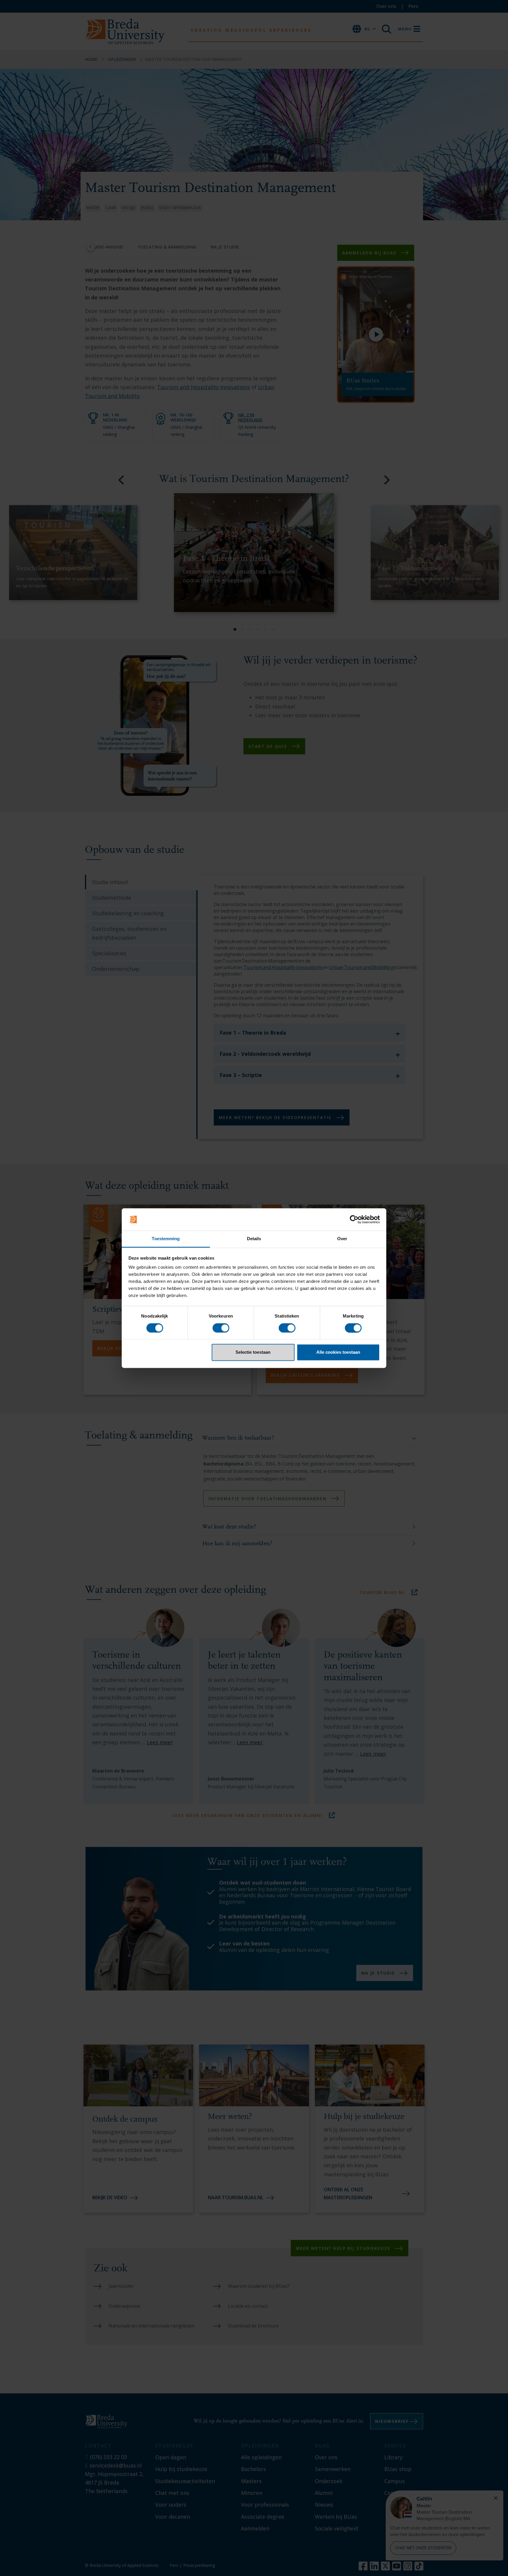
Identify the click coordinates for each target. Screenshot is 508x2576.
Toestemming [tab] (166, 1239)
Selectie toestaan (253, 1352)
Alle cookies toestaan (338, 1352)
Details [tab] (254, 1239)
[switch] (221, 1328)
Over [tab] (342, 1239)
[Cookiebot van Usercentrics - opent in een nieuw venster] (354, 1219)
